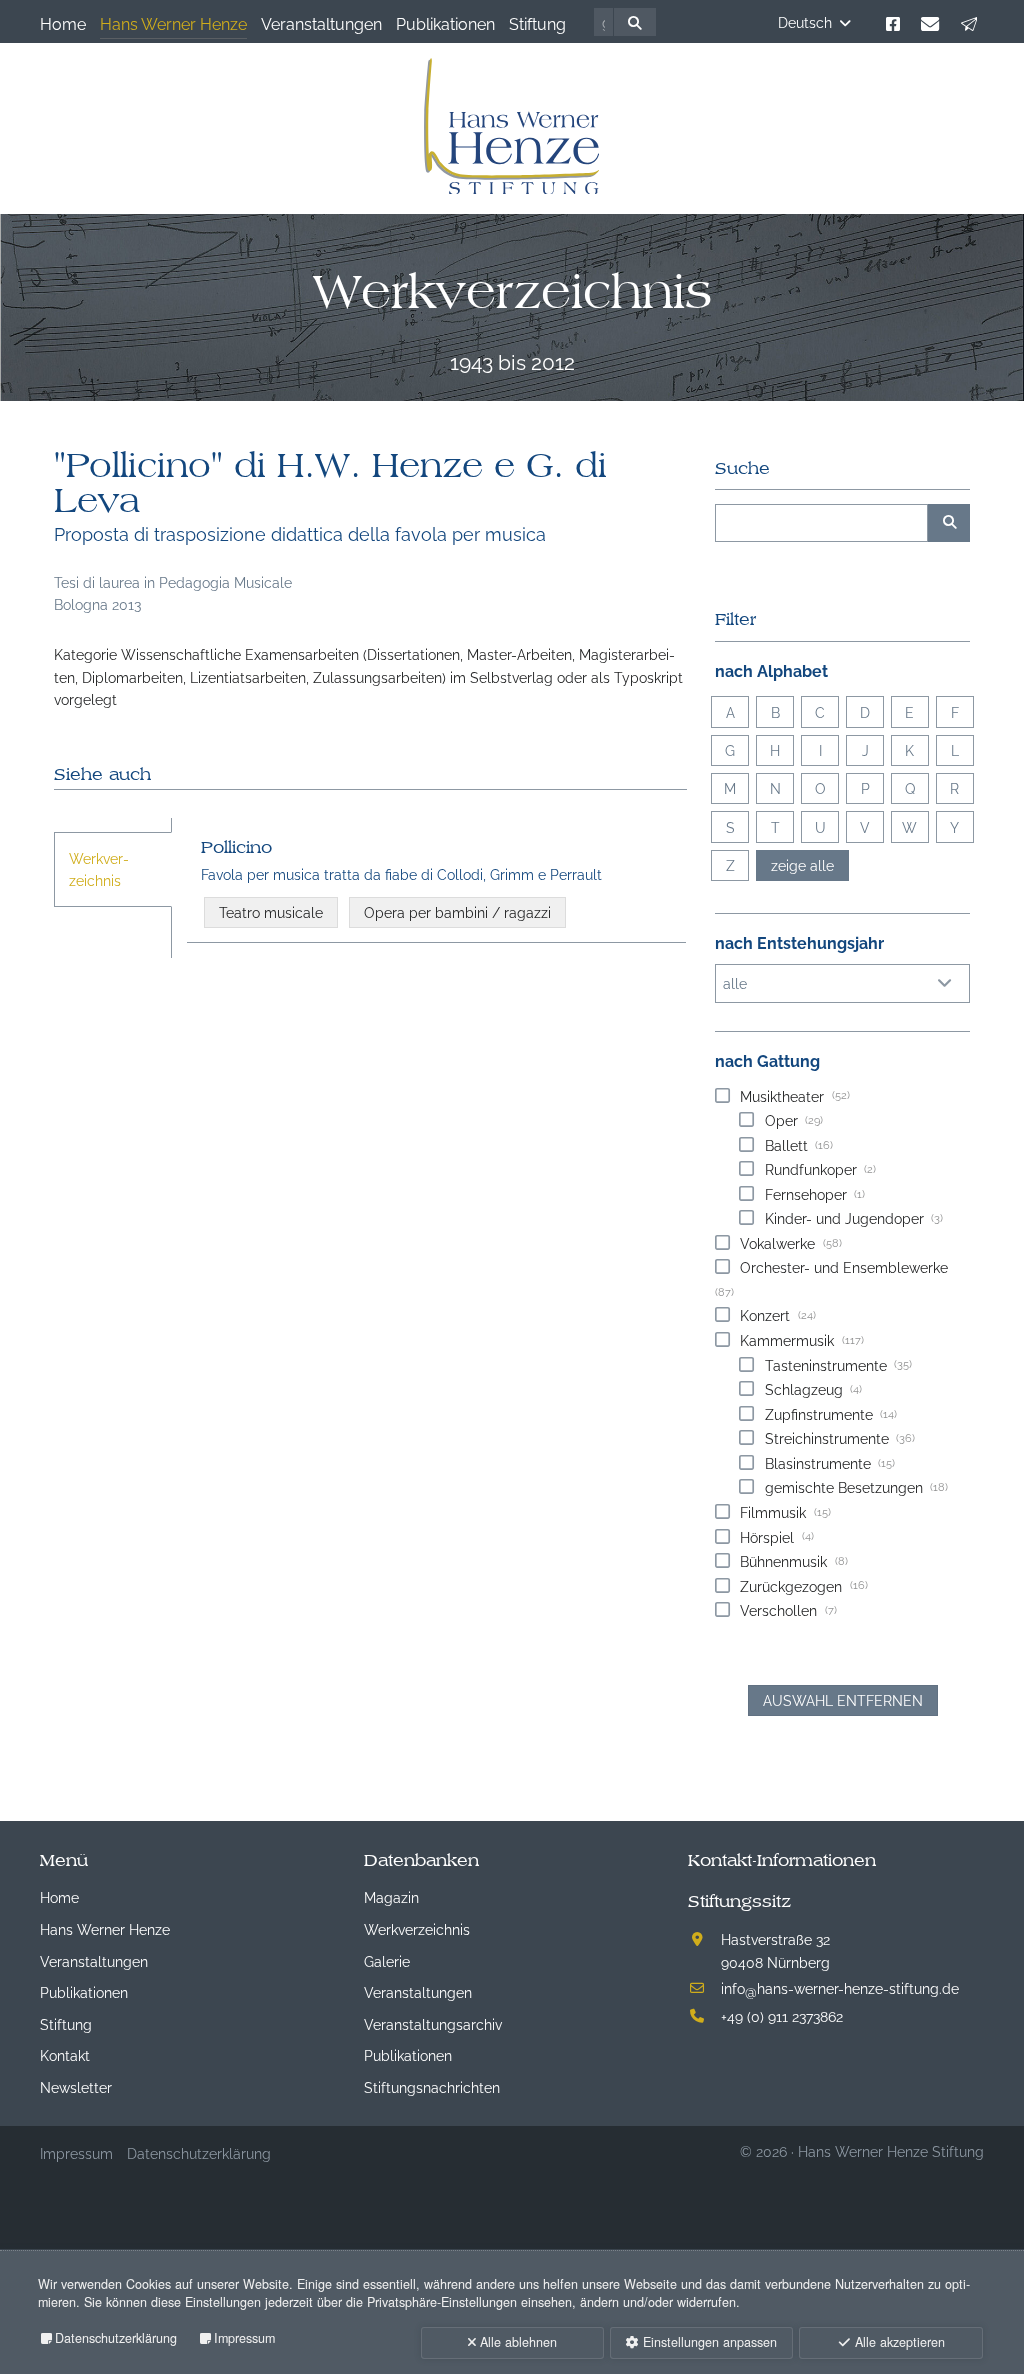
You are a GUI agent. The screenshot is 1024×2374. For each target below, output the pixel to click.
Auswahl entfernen (843, 1699)
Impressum (244, 2338)
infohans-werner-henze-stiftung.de (840, 1987)
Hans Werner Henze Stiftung (891, 2150)
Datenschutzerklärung (116, 2338)
